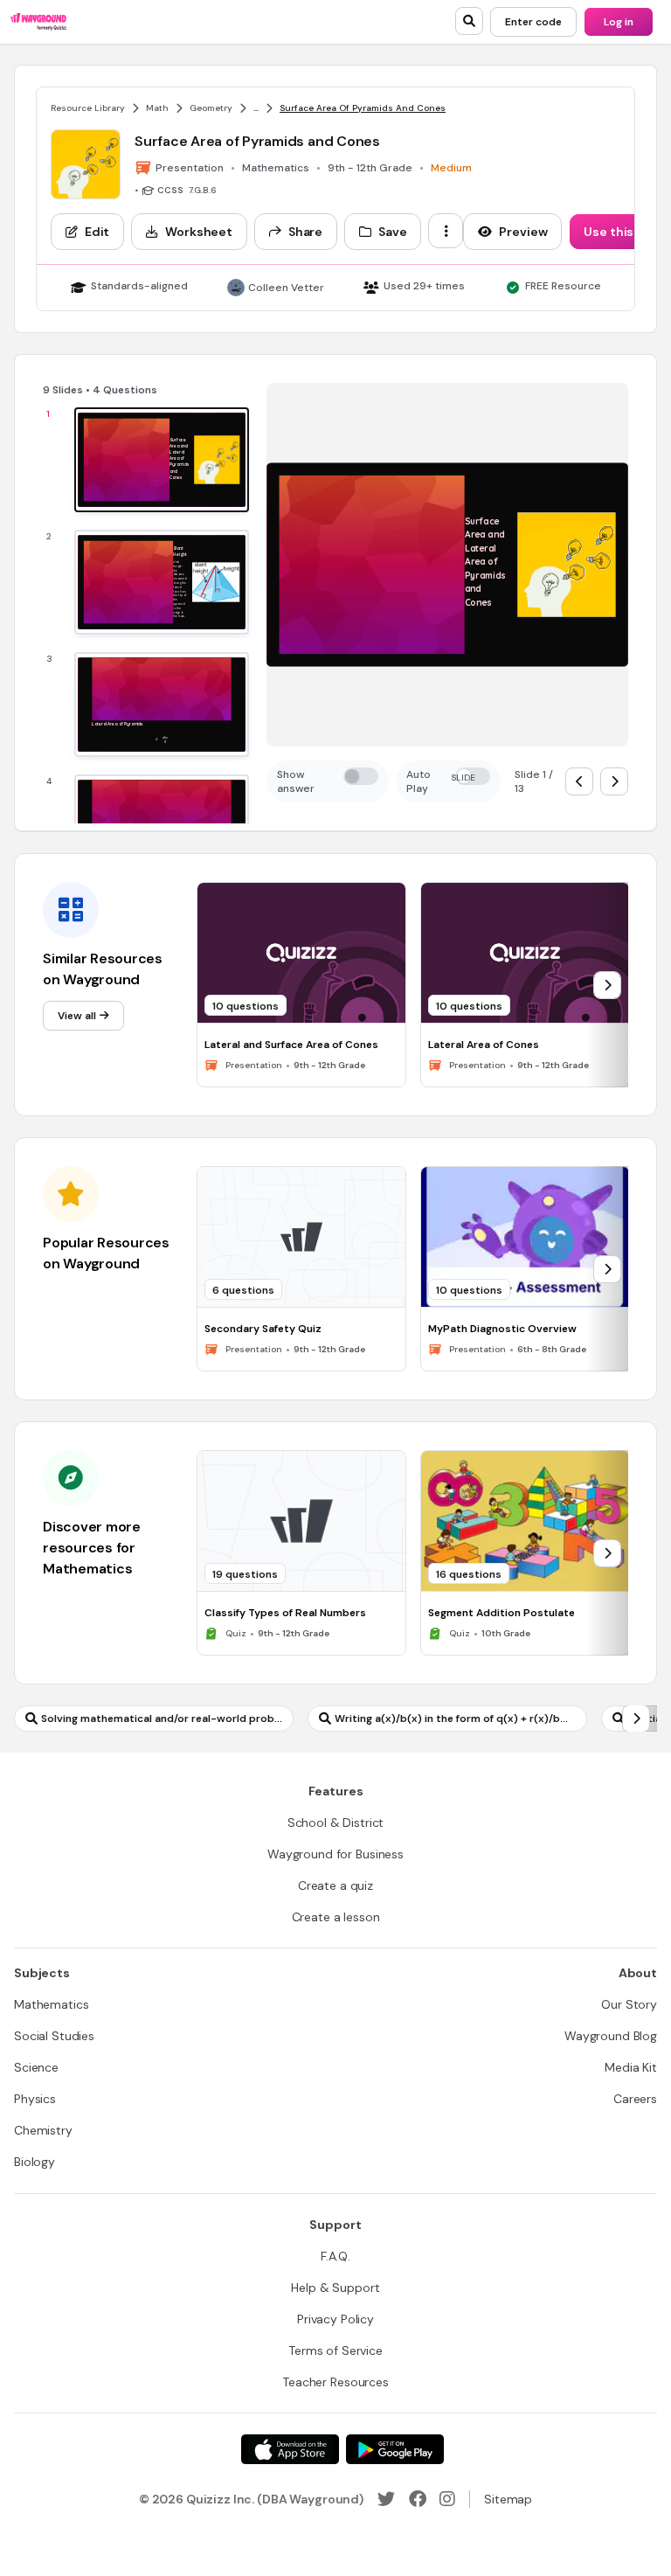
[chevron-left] (579, 781)
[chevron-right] (614, 781)
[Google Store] (395, 2449)
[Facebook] (418, 2499)
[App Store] (290, 2449)
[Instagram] (447, 2499)
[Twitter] (386, 2499)
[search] (469, 21)
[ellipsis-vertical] (446, 231)
